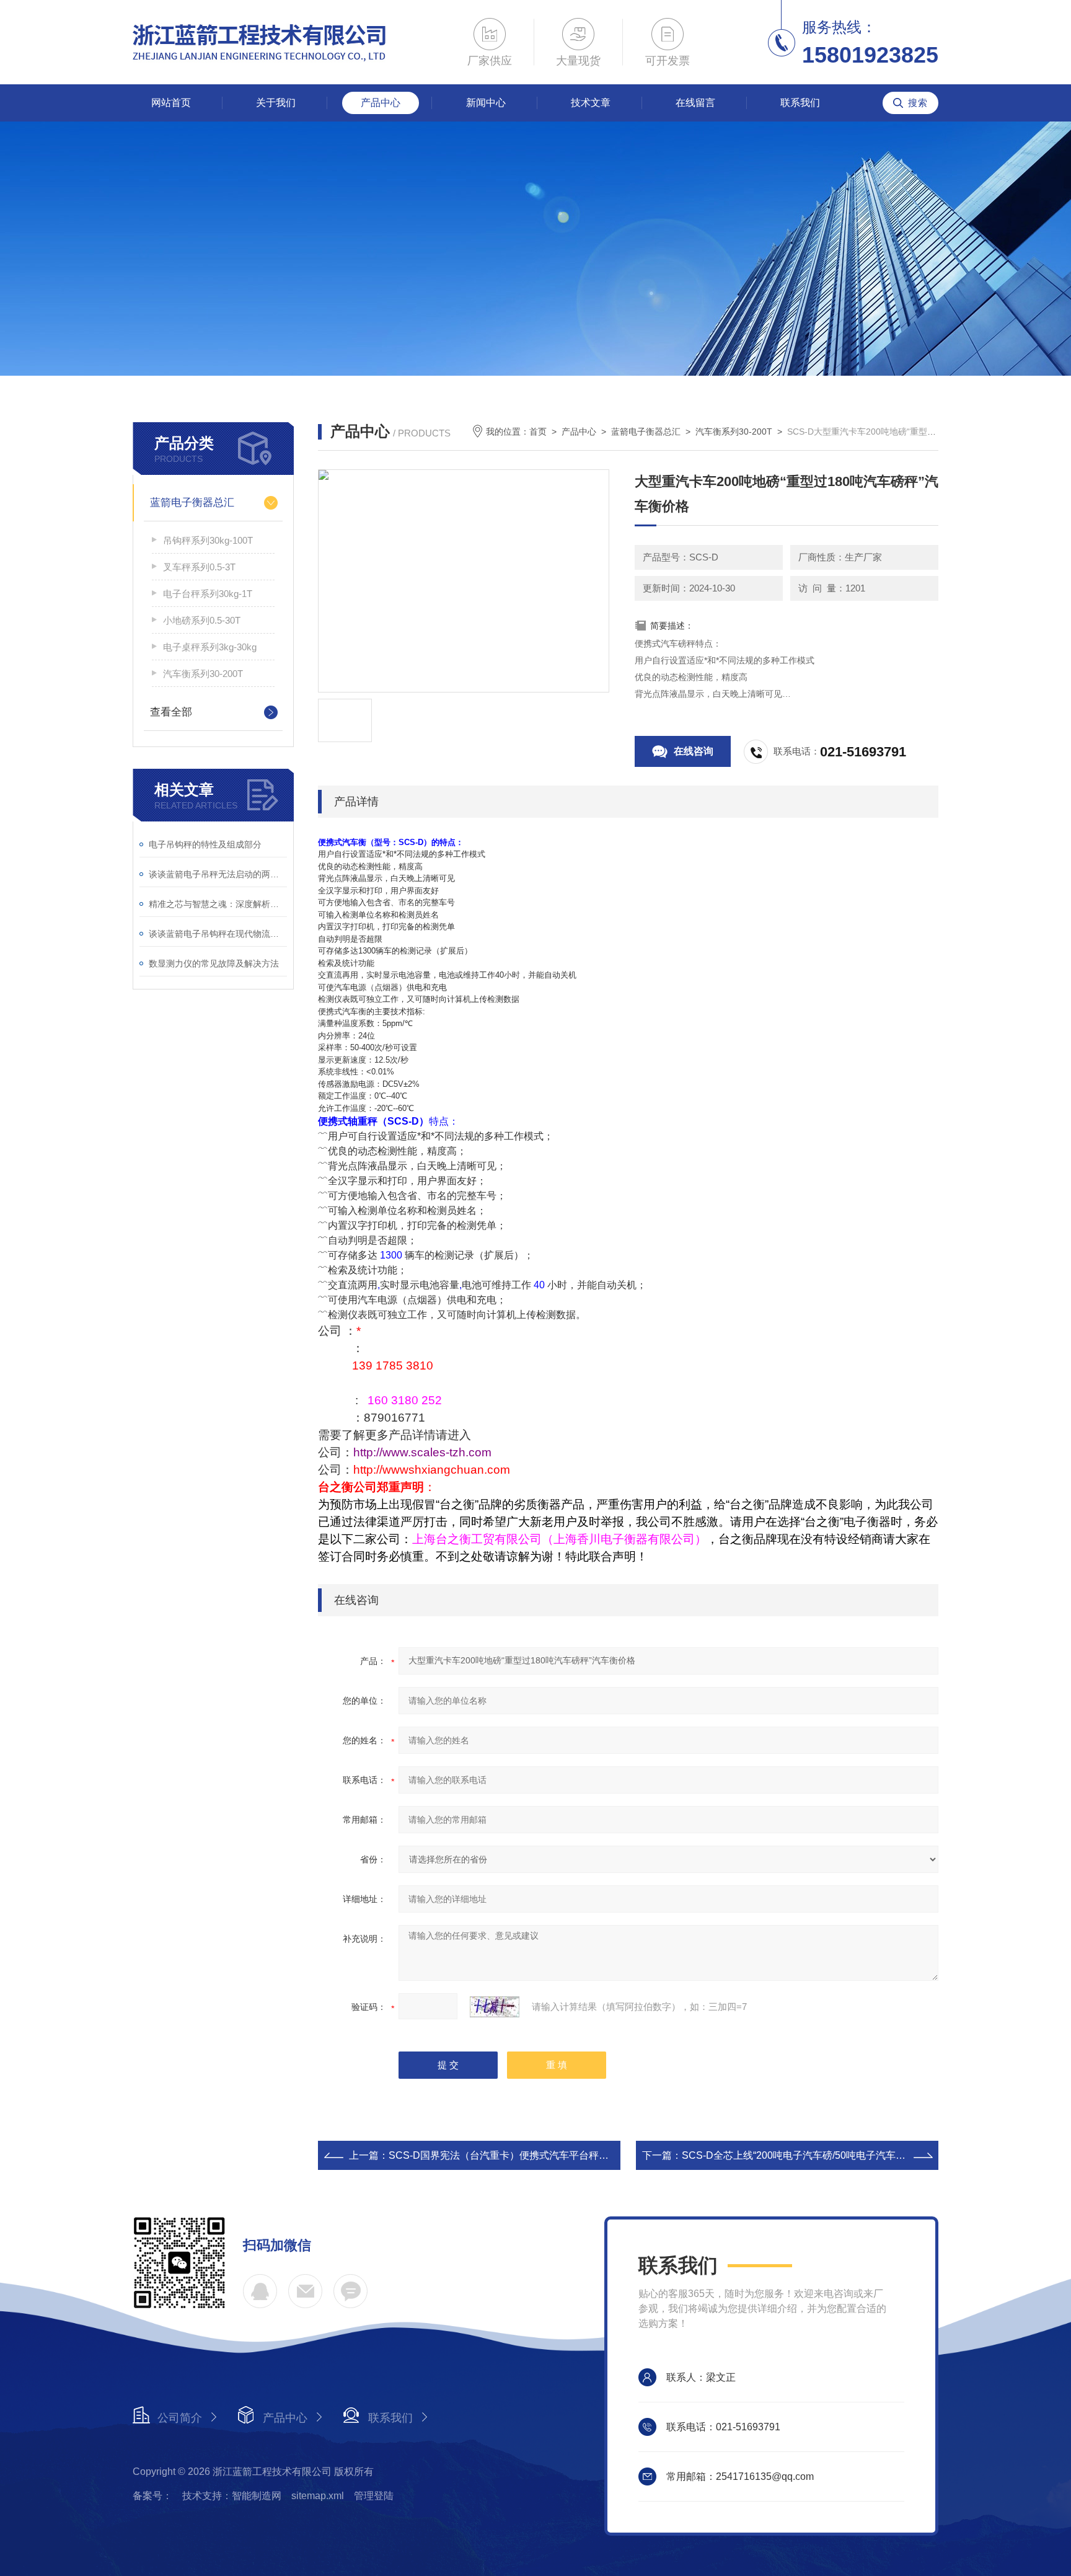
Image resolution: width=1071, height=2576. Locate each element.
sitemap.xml (318, 2496)
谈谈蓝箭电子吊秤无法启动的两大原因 (218, 874)
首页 (538, 432)
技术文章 (591, 103)
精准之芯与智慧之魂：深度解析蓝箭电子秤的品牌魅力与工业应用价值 (218, 904)
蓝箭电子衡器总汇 (192, 502)
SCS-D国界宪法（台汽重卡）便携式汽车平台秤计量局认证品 (523, 2155)
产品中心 (381, 103)
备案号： (152, 2496)
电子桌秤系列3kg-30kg (210, 647)
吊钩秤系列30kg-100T (208, 540)
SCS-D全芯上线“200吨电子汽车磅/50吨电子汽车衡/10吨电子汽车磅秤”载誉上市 (857, 2155)
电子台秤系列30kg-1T (208, 594)
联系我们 (800, 103)
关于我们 (276, 103)
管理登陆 (374, 2496)
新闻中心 (486, 103)
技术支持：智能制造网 (232, 2496)
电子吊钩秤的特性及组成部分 (205, 844)
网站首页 (171, 103)
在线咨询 (694, 751)
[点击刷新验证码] (495, 2007)
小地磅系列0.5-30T (202, 620)
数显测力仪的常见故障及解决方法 (214, 963)
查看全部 (171, 712)
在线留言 (695, 103)
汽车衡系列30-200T (203, 674)
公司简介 (180, 2418)
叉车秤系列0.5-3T (199, 567)
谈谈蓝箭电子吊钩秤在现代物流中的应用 (218, 934)
